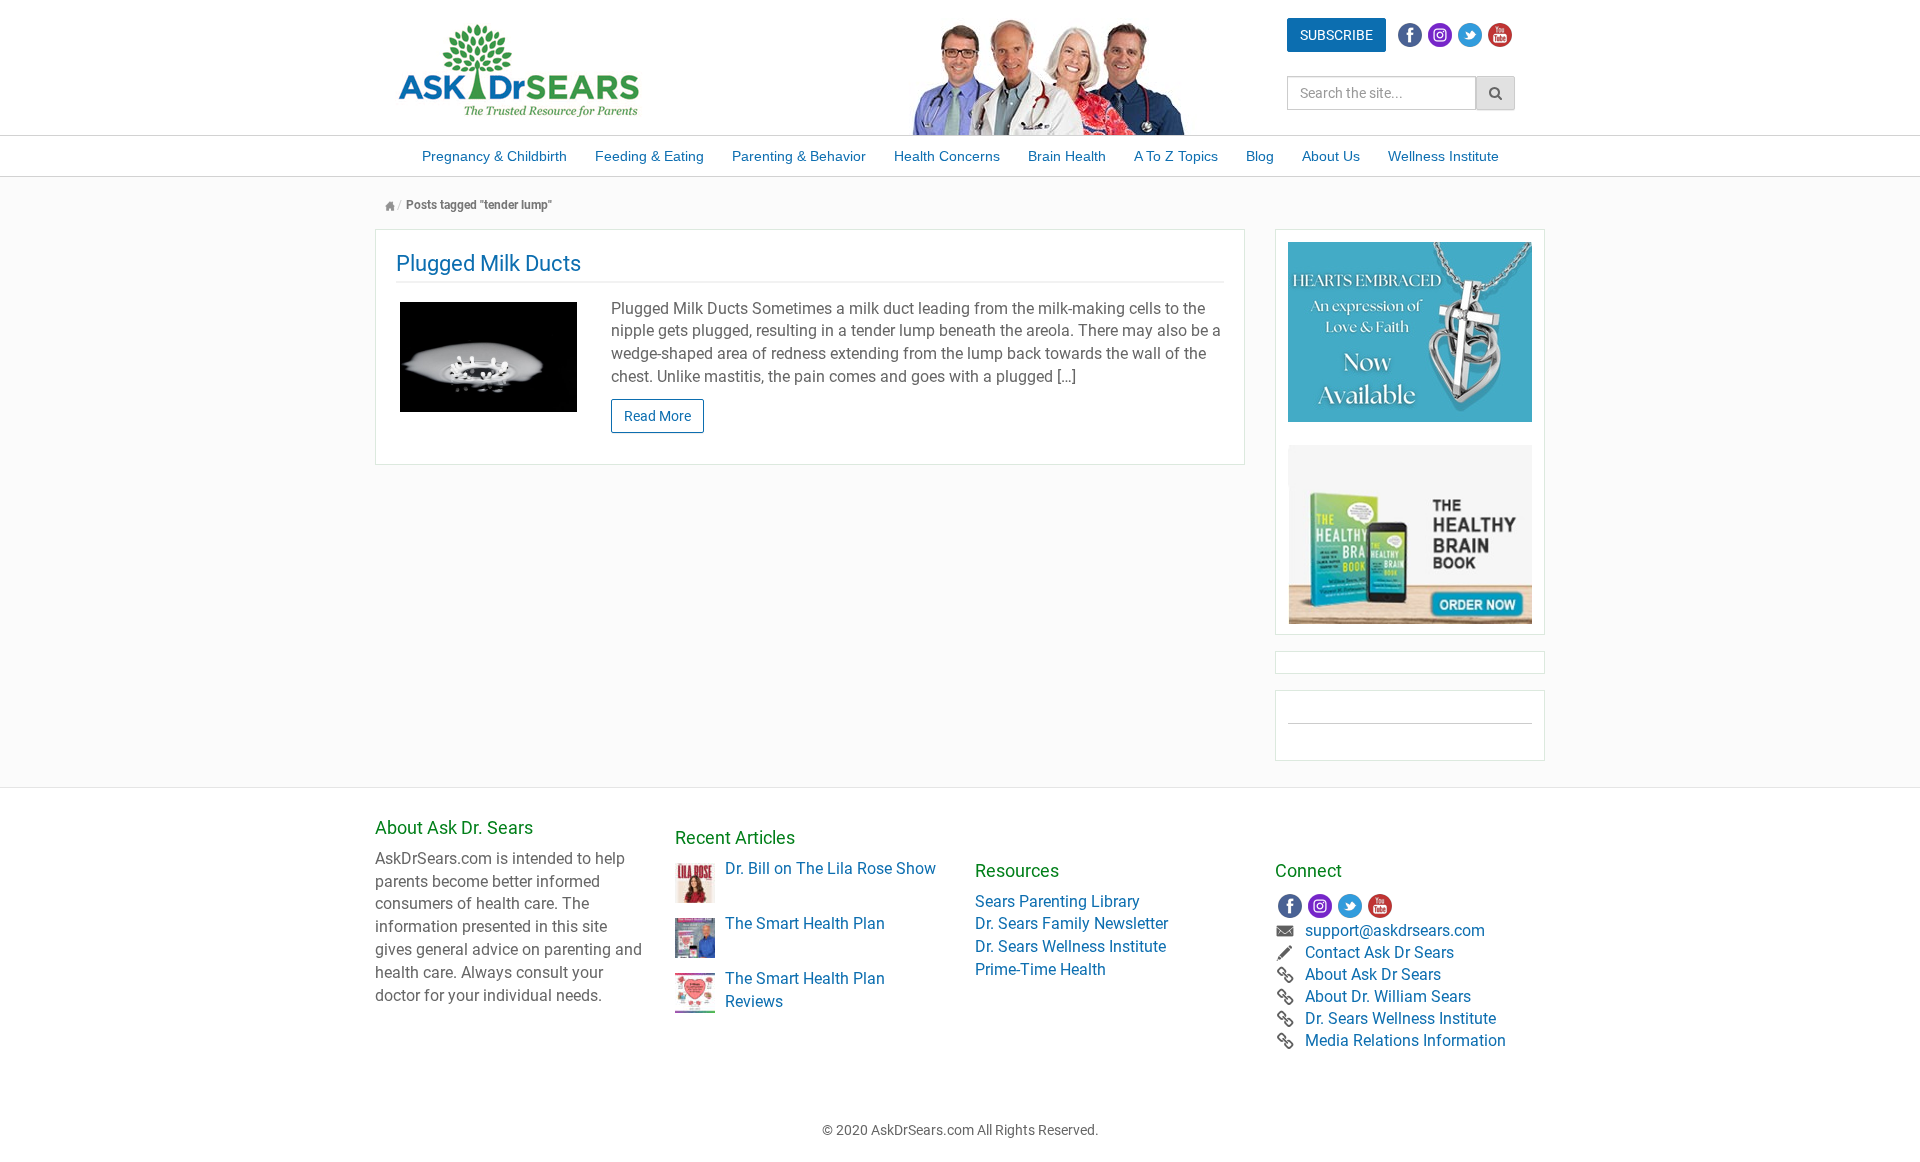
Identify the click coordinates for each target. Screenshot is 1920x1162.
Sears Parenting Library (1057, 901)
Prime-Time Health (1040, 969)
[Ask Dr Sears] (520, 68)
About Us (1331, 156)
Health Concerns (947, 156)
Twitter (1470, 35)
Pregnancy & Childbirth (494, 156)
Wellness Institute (1443, 156)
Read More (657, 416)
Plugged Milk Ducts (488, 263)
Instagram (1440, 35)
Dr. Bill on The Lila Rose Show (830, 868)
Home (390, 205)
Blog (1260, 156)
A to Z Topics (1176, 156)
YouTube (1500, 35)
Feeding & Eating (649, 156)
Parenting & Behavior (799, 156)
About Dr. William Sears (1388, 996)
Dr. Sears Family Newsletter (1071, 923)
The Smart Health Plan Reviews (805, 990)
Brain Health (1067, 156)
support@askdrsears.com (1395, 930)
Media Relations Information (1405, 1040)
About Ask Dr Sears (1373, 974)
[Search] (1495, 93)
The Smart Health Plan (805, 923)
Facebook (1410, 35)
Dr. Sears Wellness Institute (1070, 946)
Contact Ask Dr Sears (1379, 952)
